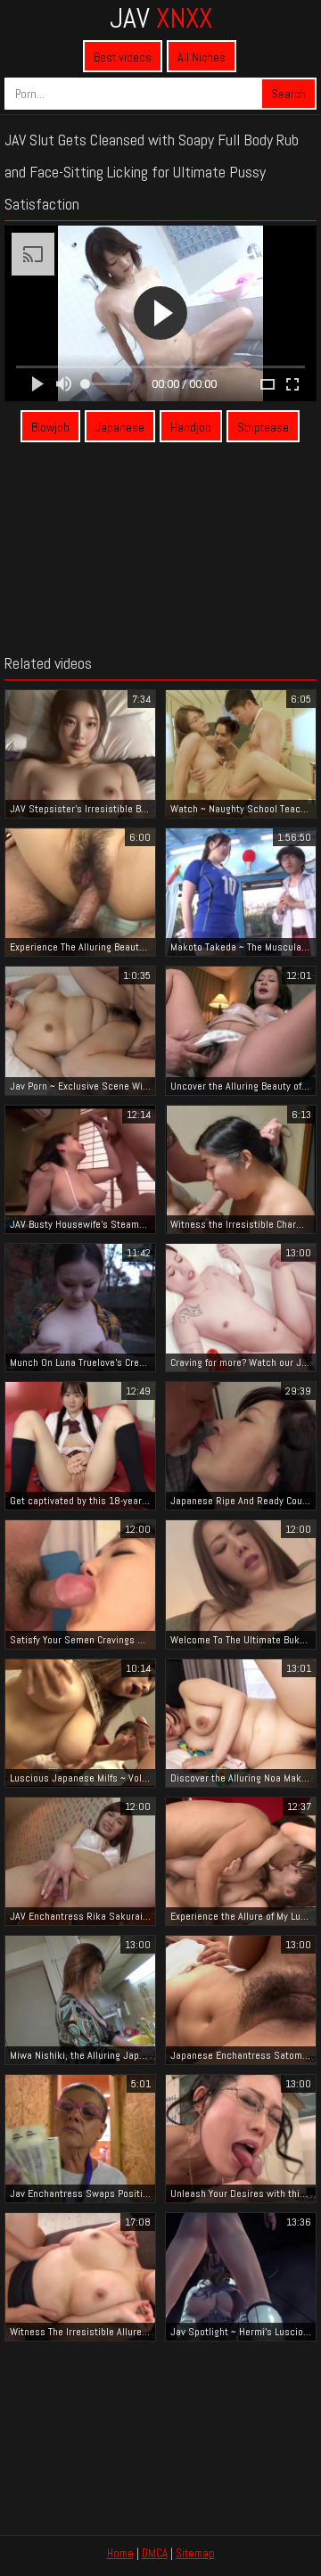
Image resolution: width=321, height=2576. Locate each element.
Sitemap (195, 2553)
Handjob (191, 427)
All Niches (202, 57)
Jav (161, 18)
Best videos (123, 57)
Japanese (120, 427)
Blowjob (50, 427)
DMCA (155, 2553)
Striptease (263, 427)
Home (120, 2553)
